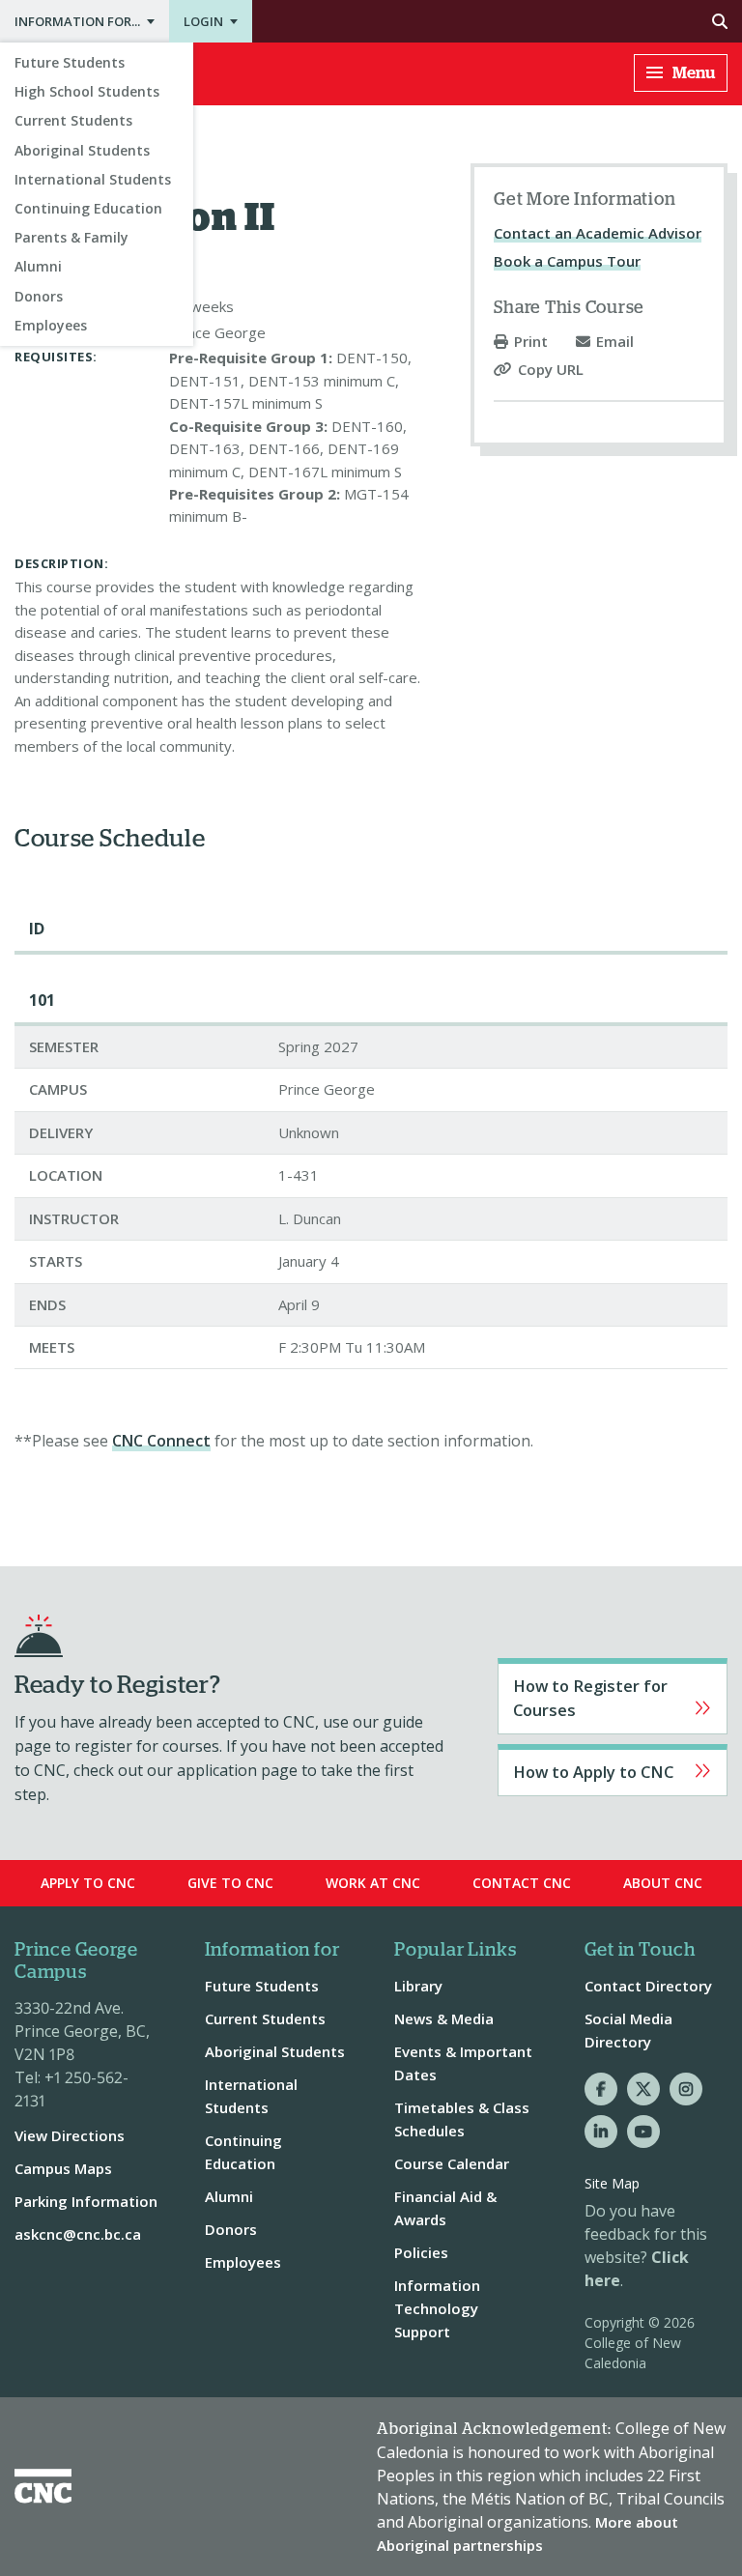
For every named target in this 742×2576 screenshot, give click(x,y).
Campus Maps (63, 2168)
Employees (51, 325)
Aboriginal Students (82, 150)
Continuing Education (88, 208)
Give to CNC (230, 1883)
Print (531, 342)
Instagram (686, 2089)
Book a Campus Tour (567, 261)
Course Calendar (452, 2163)
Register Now (613, 1696)
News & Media (444, 2018)
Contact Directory (648, 1986)
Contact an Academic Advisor (598, 233)
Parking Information (86, 2201)
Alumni (38, 266)
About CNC (663, 1883)
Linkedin (601, 2132)
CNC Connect (161, 1441)
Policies (421, 2252)
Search (497, 21)
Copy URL (551, 370)
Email (615, 342)
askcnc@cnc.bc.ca (78, 2234)
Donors (39, 296)
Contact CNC (522, 1883)
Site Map (612, 2183)
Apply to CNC (613, 1770)
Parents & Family (71, 237)
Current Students (73, 120)
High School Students (87, 91)
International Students (93, 179)
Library (418, 1986)
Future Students (70, 62)
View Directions (70, 2135)
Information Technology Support (437, 2308)
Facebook (601, 2089)
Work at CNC (373, 1883)
